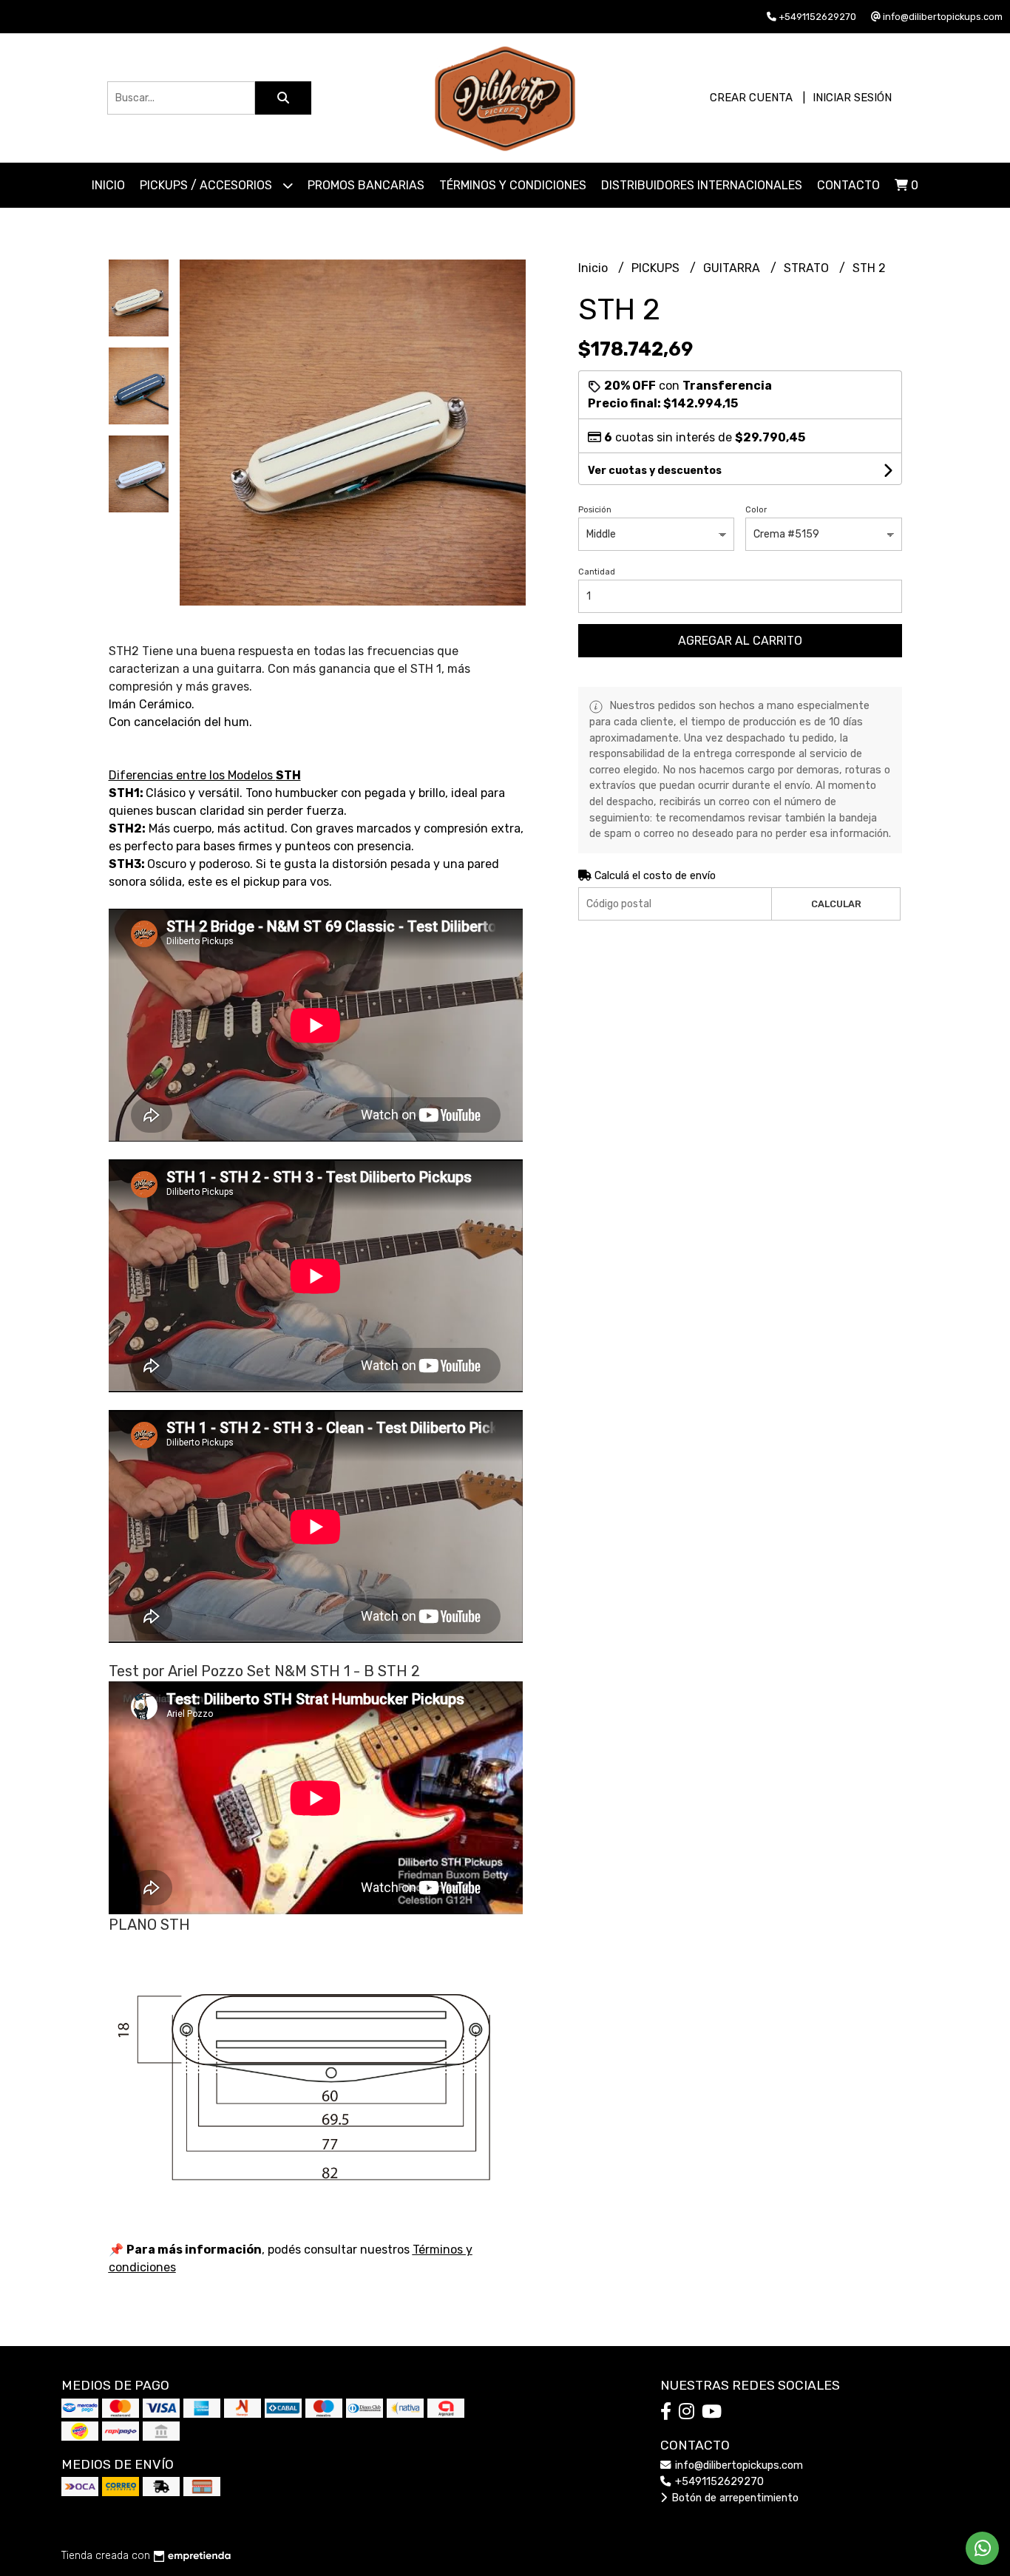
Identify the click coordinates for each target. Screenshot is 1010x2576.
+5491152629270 (718, 2482)
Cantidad (597, 572)
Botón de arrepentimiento (733, 2498)
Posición (595, 510)
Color (756, 510)
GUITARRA (733, 268)
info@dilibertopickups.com (738, 2465)
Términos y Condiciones (513, 185)
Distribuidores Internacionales (702, 185)
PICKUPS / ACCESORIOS (207, 185)
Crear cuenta (751, 98)
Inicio (108, 185)
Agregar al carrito (740, 641)
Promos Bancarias (366, 185)
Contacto (848, 185)
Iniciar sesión (852, 98)
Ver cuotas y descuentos (655, 471)
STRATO (808, 268)
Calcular (836, 904)
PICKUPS (657, 268)
